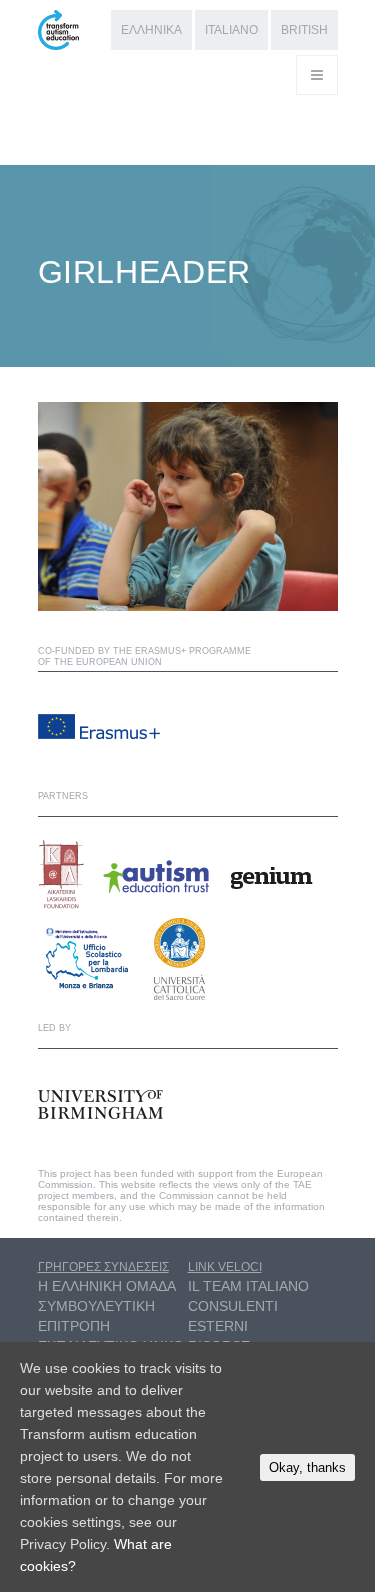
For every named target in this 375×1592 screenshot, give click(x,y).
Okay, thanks (307, 1467)
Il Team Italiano (248, 1286)
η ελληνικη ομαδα (107, 1286)
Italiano (231, 30)
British (304, 30)
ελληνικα (151, 30)
